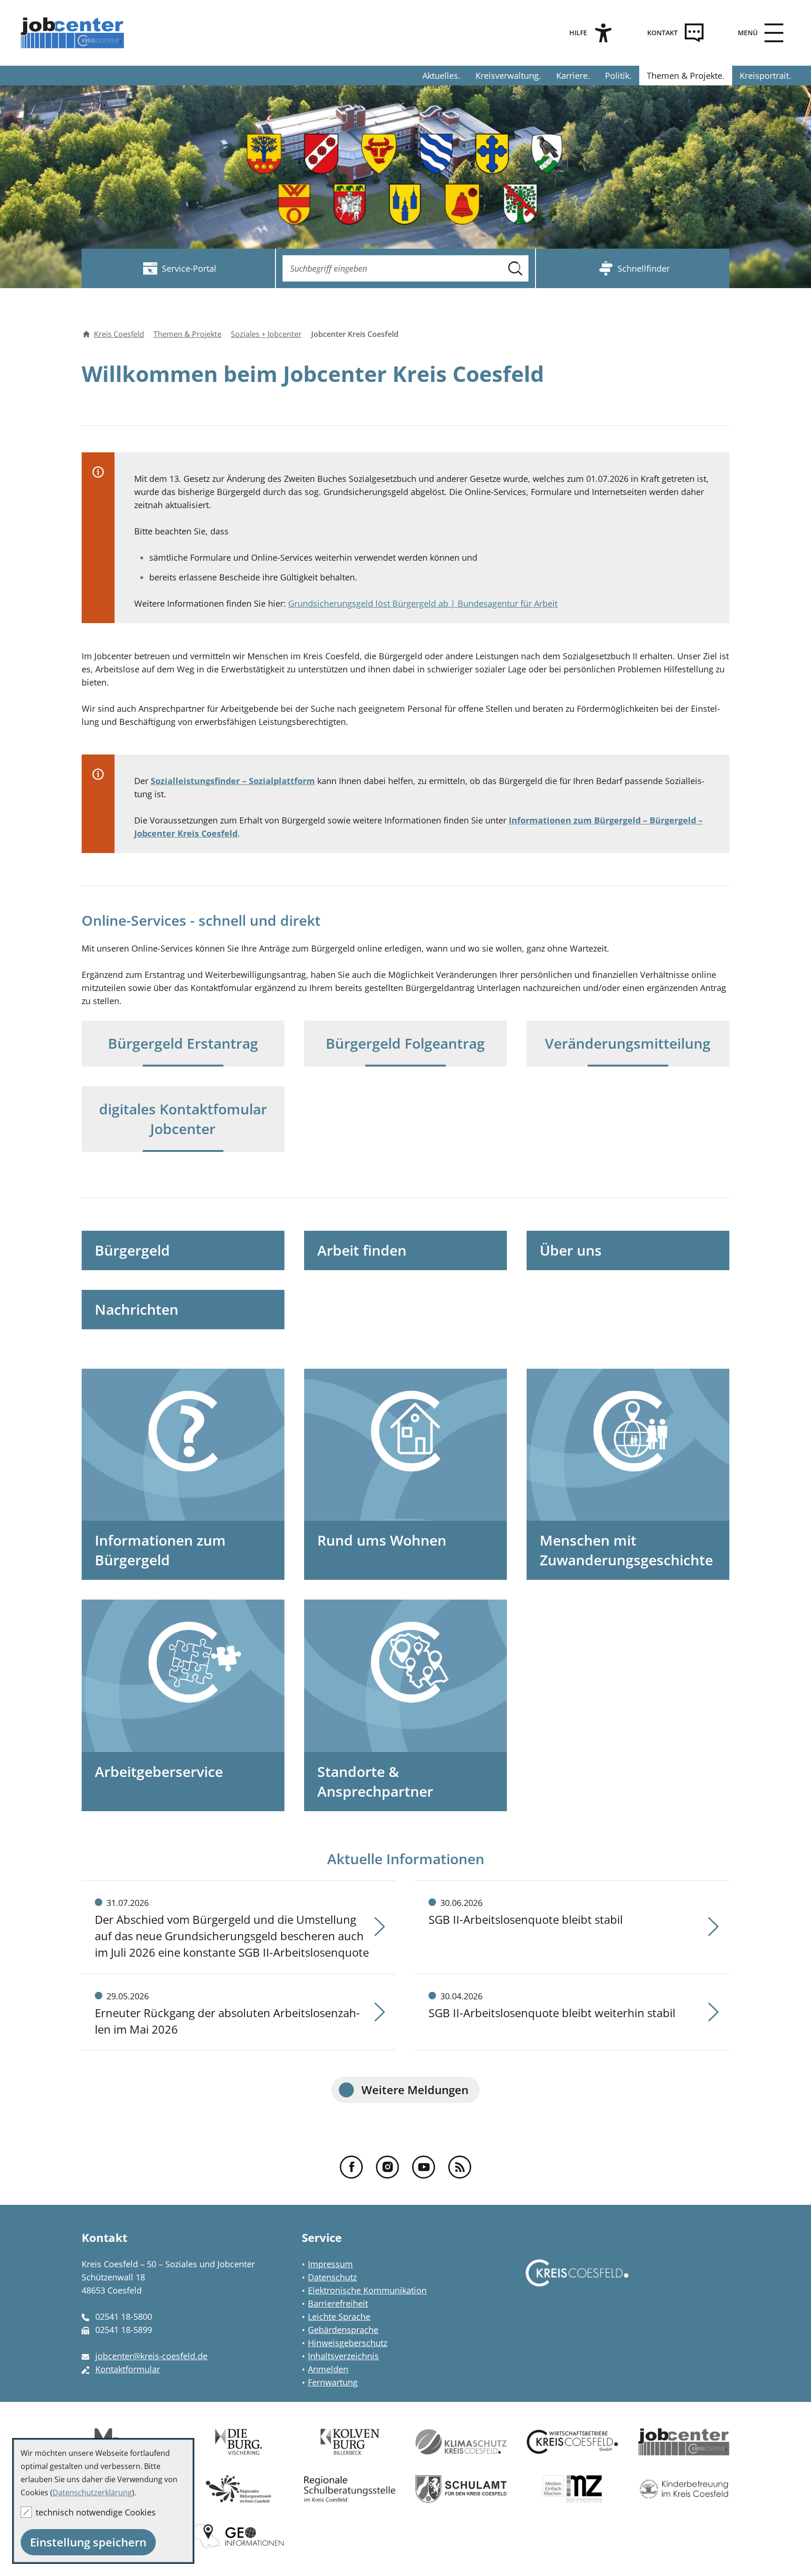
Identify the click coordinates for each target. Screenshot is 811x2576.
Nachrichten (137, 1309)
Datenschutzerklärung (92, 2492)
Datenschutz (332, 2277)
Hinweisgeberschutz (348, 2343)
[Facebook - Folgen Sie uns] (351, 2167)
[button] (758, 33)
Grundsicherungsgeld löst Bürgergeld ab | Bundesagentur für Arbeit (423, 603)
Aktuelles (440, 76)
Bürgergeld (132, 1250)
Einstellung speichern (88, 2542)
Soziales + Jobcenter (266, 334)
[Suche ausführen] (515, 268)
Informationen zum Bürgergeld (160, 1550)
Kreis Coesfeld (119, 334)
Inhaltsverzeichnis (343, 2356)
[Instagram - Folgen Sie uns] (387, 2167)
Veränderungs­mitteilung (628, 1043)
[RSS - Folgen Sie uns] (460, 2167)
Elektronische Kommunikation (367, 2290)
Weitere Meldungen (415, 2090)
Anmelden (328, 2369)
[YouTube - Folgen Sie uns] (424, 2167)
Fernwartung (333, 2382)
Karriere (572, 76)
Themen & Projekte (685, 76)
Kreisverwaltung (507, 76)
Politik (617, 76)
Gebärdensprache (343, 2330)
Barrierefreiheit (338, 2303)
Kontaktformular (128, 2369)
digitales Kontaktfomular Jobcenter (183, 1119)
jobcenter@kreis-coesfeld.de (151, 2356)
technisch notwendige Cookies (96, 2512)
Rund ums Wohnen (382, 1540)
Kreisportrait (764, 76)
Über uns (571, 1250)
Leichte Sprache (339, 2317)
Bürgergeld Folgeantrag (405, 1043)
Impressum (330, 2264)
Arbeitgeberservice (159, 1772)
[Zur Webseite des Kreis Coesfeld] (577, 2282)
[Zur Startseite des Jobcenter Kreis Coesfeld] (74, 33)
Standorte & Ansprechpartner (375, 1781)
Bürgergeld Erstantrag (183, 1043)
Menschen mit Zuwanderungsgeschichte (626, 1550)
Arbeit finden (362, 1250)
